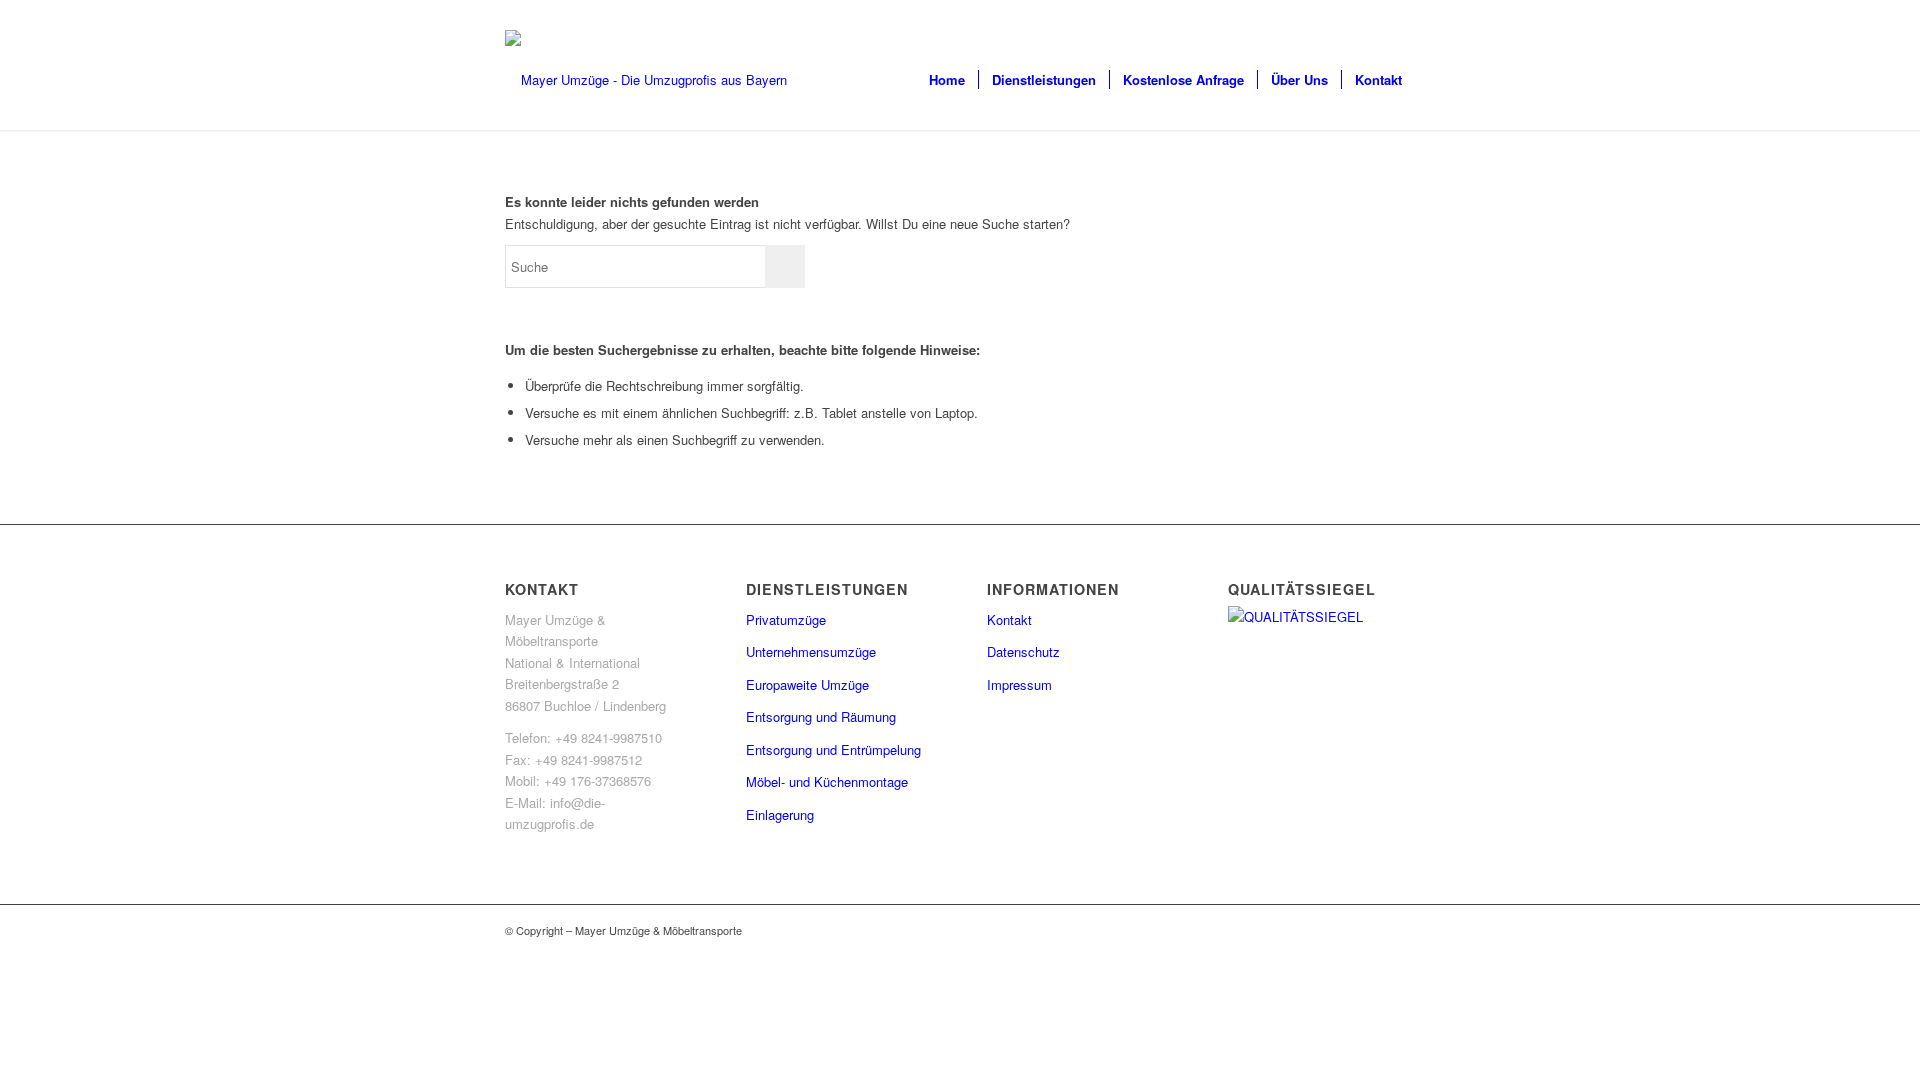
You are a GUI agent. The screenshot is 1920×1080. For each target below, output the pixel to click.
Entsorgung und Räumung (821, 716)
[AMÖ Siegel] (1321, 616)
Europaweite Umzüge (807, 684)
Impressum (1019, 684)
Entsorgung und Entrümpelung (833, 749)
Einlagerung (780, 814)
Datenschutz (1023, 651)
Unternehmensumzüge (811, 651)
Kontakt (1009, 619)
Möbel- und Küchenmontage (827, 781)
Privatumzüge (786, 619)
